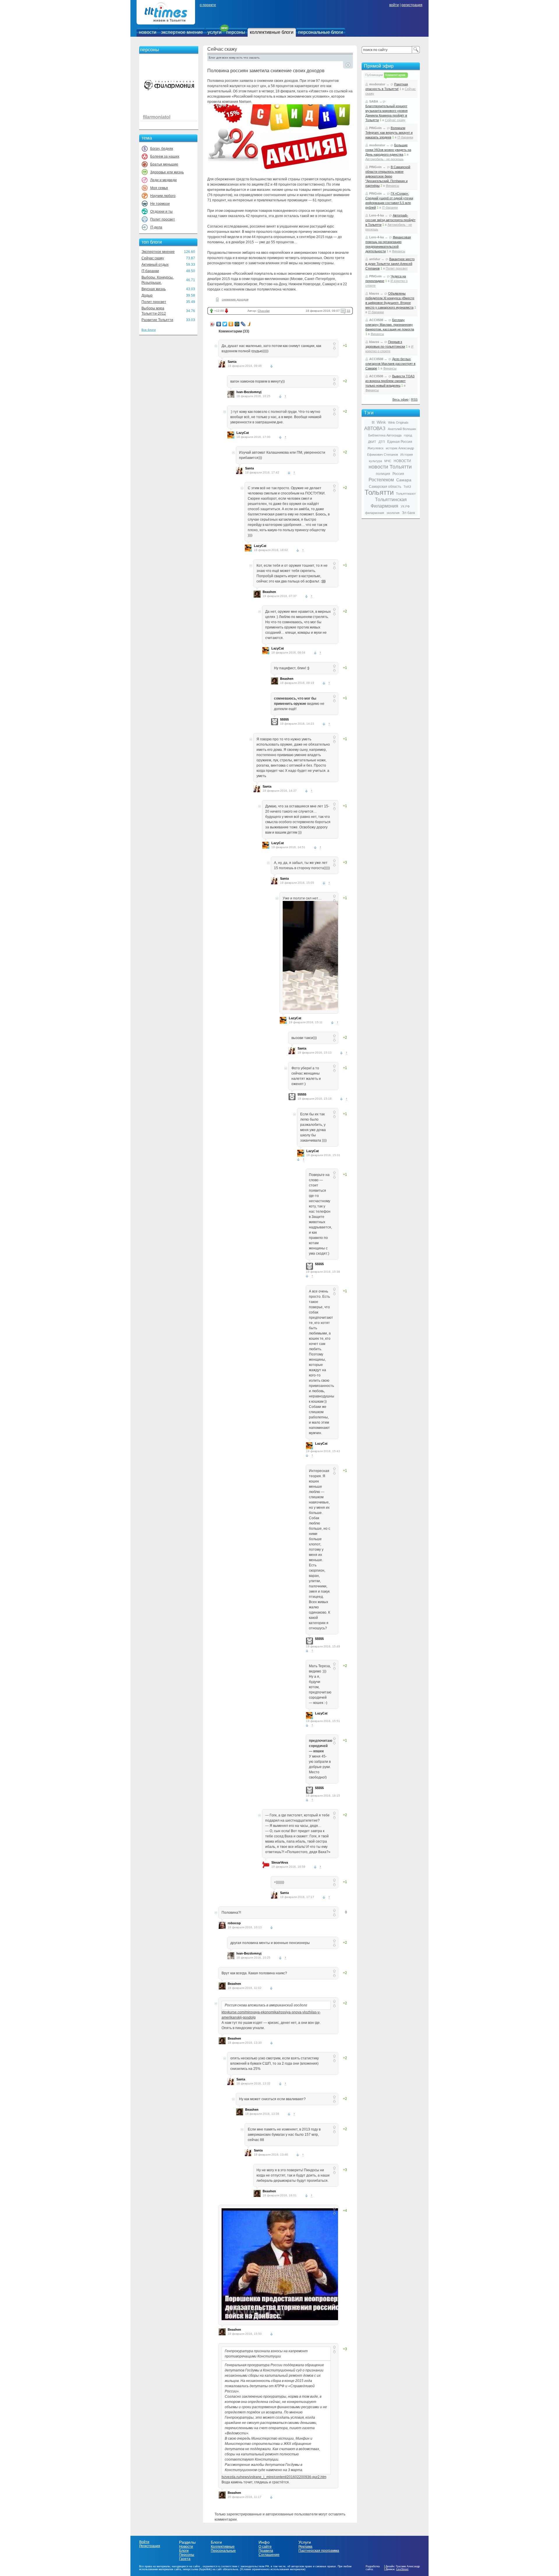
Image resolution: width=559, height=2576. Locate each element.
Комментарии (395, 75)
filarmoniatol (157, 117)
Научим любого (163, 196)
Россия (398, 474)
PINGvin (375, 128)
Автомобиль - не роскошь (384, 159)
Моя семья (159, 188)
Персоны (187, 2555)
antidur (375, 259)
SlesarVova (280, 1862)
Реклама (305, 2547)
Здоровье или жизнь (167, 172)
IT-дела (156, 227)
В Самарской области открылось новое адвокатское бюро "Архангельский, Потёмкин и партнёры (388, 176)
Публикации (374, 75)
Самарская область (385, 487)
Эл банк (408, 513)
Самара (404, 480)
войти (394, 5)
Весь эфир (400, 399)
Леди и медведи (163, 180)
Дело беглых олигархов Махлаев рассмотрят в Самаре (390, 364)
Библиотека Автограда (385, 435)
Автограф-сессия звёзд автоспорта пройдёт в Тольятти (390, 220)
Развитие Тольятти (157, 320)
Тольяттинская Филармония (389, 503)
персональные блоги (321, 32)
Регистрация (150, 2546)
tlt (373, 422)
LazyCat (243, 433)
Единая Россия (400, 442)
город (408, 435)
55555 (284, 719)
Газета (185, 2559)
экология (393, 513)
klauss (374, 293)
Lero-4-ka (376, 215)
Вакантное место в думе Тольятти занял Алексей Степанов (390, 264)
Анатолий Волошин (402, 429)
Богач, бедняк (162, 149)
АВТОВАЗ (375, 428)
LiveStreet (402, 2569)
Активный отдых (155, 265)
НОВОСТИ (402, 461)
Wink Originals (398, 422)
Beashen (269, 592)
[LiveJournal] (243, 324)
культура (375, 461)
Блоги (184, 2551)
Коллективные (223, 2547)
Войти (144, 2542)
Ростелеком (381, 480)
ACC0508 (376, 320)
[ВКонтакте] (219, 324)
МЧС (388, 461)
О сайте (265, 2547)
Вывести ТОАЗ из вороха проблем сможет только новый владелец (390, 381)
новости (148, 32)
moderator (377, 84)
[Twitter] (225, 324)
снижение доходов (235, 299)
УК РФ (405, 506)
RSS (414, 399)
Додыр (147, 295)
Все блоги (149, 330)
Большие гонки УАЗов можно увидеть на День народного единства (388, 150)
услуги (215, 32)
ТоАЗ (407, 487)
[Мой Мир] (237, 324)
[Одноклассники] (231, 324)
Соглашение (269, 2555)
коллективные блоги (272, 32)
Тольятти (379, 492)
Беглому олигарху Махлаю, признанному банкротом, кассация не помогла (390, 325)
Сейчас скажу (153, 258)
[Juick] (249, 324)
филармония (375, 513)
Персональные (223, 2551)
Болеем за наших (165, 156)
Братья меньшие (164, 164)
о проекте (208, 5)
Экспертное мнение (158, 252)
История (407, 455)
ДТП (382, 442)
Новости (186, 2547)
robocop (234, 1923)
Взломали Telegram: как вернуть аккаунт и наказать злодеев (389, 133)
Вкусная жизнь (154, 289)
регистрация (412, 5)
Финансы (392, 186)
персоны (236, 32)
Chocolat (264, 311)
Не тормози (160, 204)
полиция (383, 474)
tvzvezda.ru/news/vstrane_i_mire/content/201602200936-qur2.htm (274, 2477)
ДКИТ (372, 442)
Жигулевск (375, 448)
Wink (381, 422)
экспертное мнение (182, 32)
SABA (374, 101)
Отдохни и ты (161, 212)
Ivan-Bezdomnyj (249, 392)
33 (349, 311)
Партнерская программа (319, 2551)
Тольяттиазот (406, 494)
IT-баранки (150, 271)
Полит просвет (163, 219)
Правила (266, 2551)
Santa (232, 362)
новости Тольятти (390, 467)
